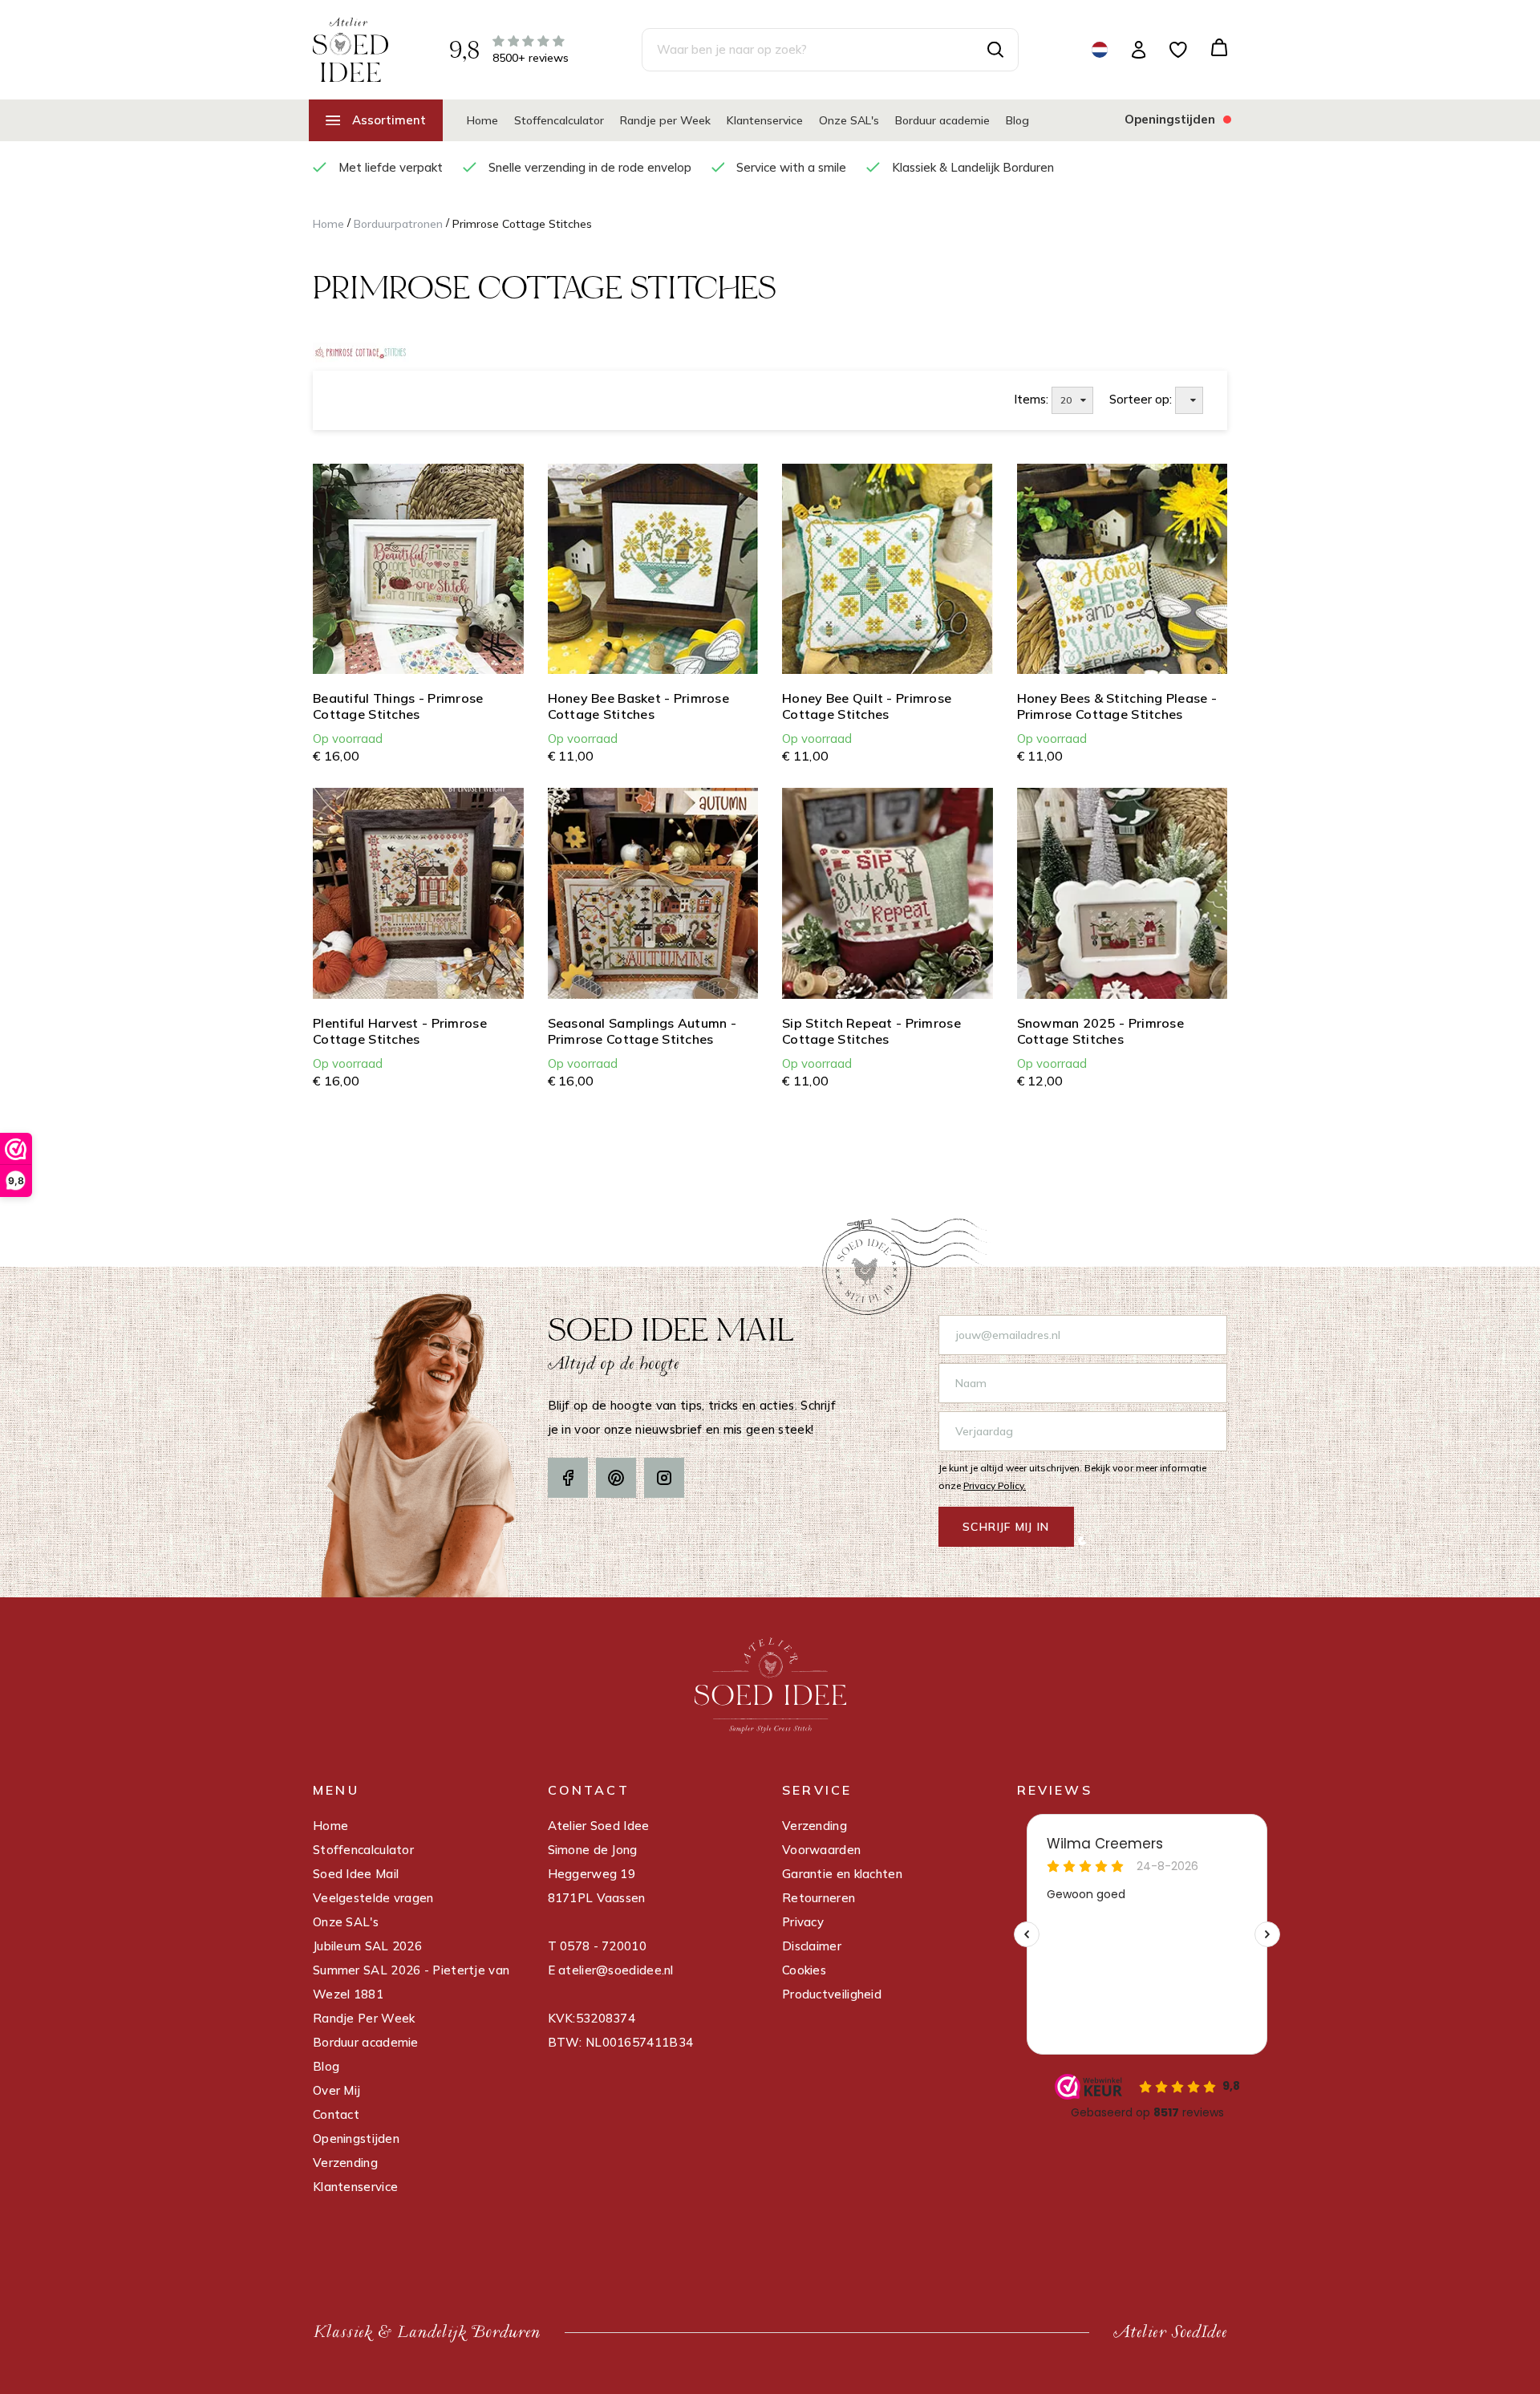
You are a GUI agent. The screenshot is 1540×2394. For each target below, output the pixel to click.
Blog (1017, 120)
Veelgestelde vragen (373, 1898)
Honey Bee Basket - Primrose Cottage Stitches (639, 706)
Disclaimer (812, 1946)
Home (482, 120)
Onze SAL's (849, 120)
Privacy (803, 1922)
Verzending (345, 2163)
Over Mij (336, 2090)
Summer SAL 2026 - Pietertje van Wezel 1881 (411, 1982)
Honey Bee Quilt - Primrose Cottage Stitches (867, 706)
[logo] (351, 49)
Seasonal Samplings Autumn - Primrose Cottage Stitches (642, 1031)
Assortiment (389, 120)
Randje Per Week (364, 2018)
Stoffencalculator (559, 120)
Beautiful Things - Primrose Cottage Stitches (398, 706)
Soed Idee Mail (356, 1874)
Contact (336, 2114)
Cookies (804, 1970)
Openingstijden (356, 2138)
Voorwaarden (821, 1850)
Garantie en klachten (842, 1874)
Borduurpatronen (398, 224)
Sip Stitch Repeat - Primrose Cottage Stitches (871, 1031)
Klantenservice (765, 120)
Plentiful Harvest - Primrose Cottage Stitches (400, 1031)
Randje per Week (665, 120)
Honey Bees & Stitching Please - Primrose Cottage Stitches (1117, 706)
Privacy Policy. (995, 1485)
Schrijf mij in (1006, 1527)
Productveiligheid (832, 1994)
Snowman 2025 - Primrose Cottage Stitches (1100, 1031)
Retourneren (819, 1898)
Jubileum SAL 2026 (367, 1946)
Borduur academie (942, 120)
